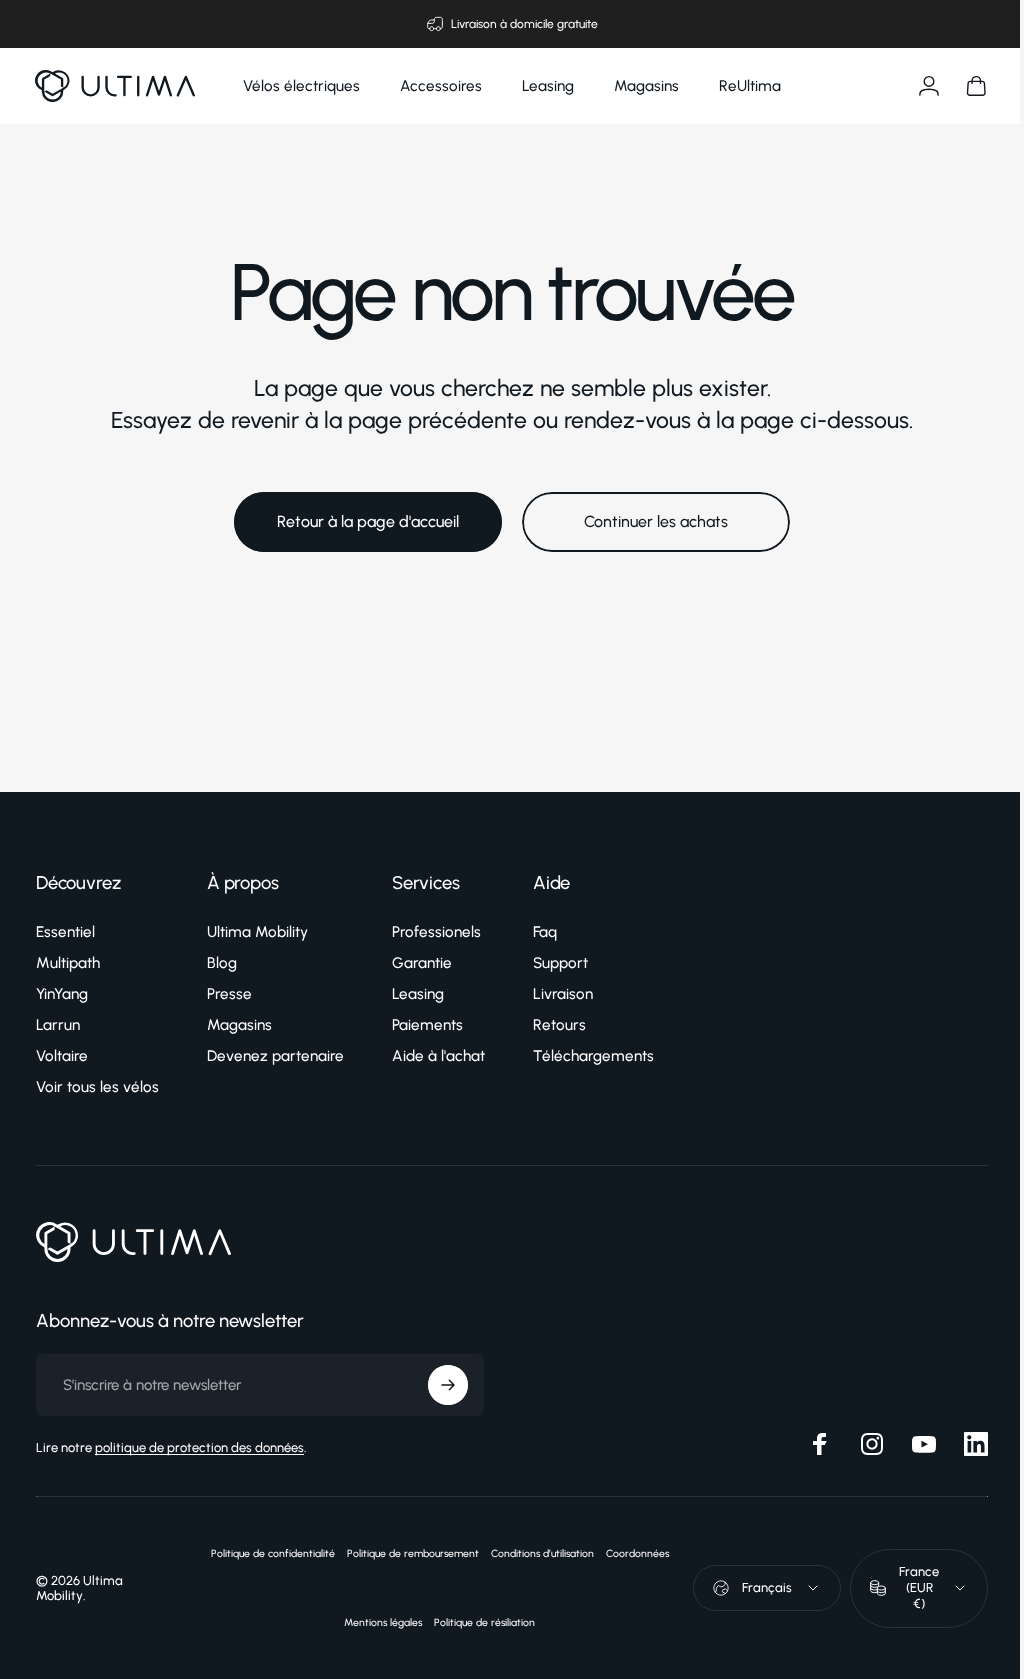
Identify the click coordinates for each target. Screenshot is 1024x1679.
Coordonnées (628, 1553)
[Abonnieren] (448, 1385)
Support (560, 963)
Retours (559, 1025)
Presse (229, 994)
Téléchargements (593, 1056)
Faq (545, 932)
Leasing (418, 994)
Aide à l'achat (438, 1056)
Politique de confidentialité (264, 1553)
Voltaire (62, 1056)
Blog (222, 963)
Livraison (563, 994)
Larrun (58, 1025)
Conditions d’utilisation (533, 1553)
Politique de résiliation (475, 1622)
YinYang (62, 994)
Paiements (427, 1025)
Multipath (68, 963)
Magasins (239, 1025)
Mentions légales (374, 1622)
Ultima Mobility (257, 932)
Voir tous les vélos (97, 1087)
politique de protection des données (199, 1447)
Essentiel (65, 932)
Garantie (422, 963)
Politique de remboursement (404, 1553)
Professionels (436, 932)
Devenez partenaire (275, 1056)
